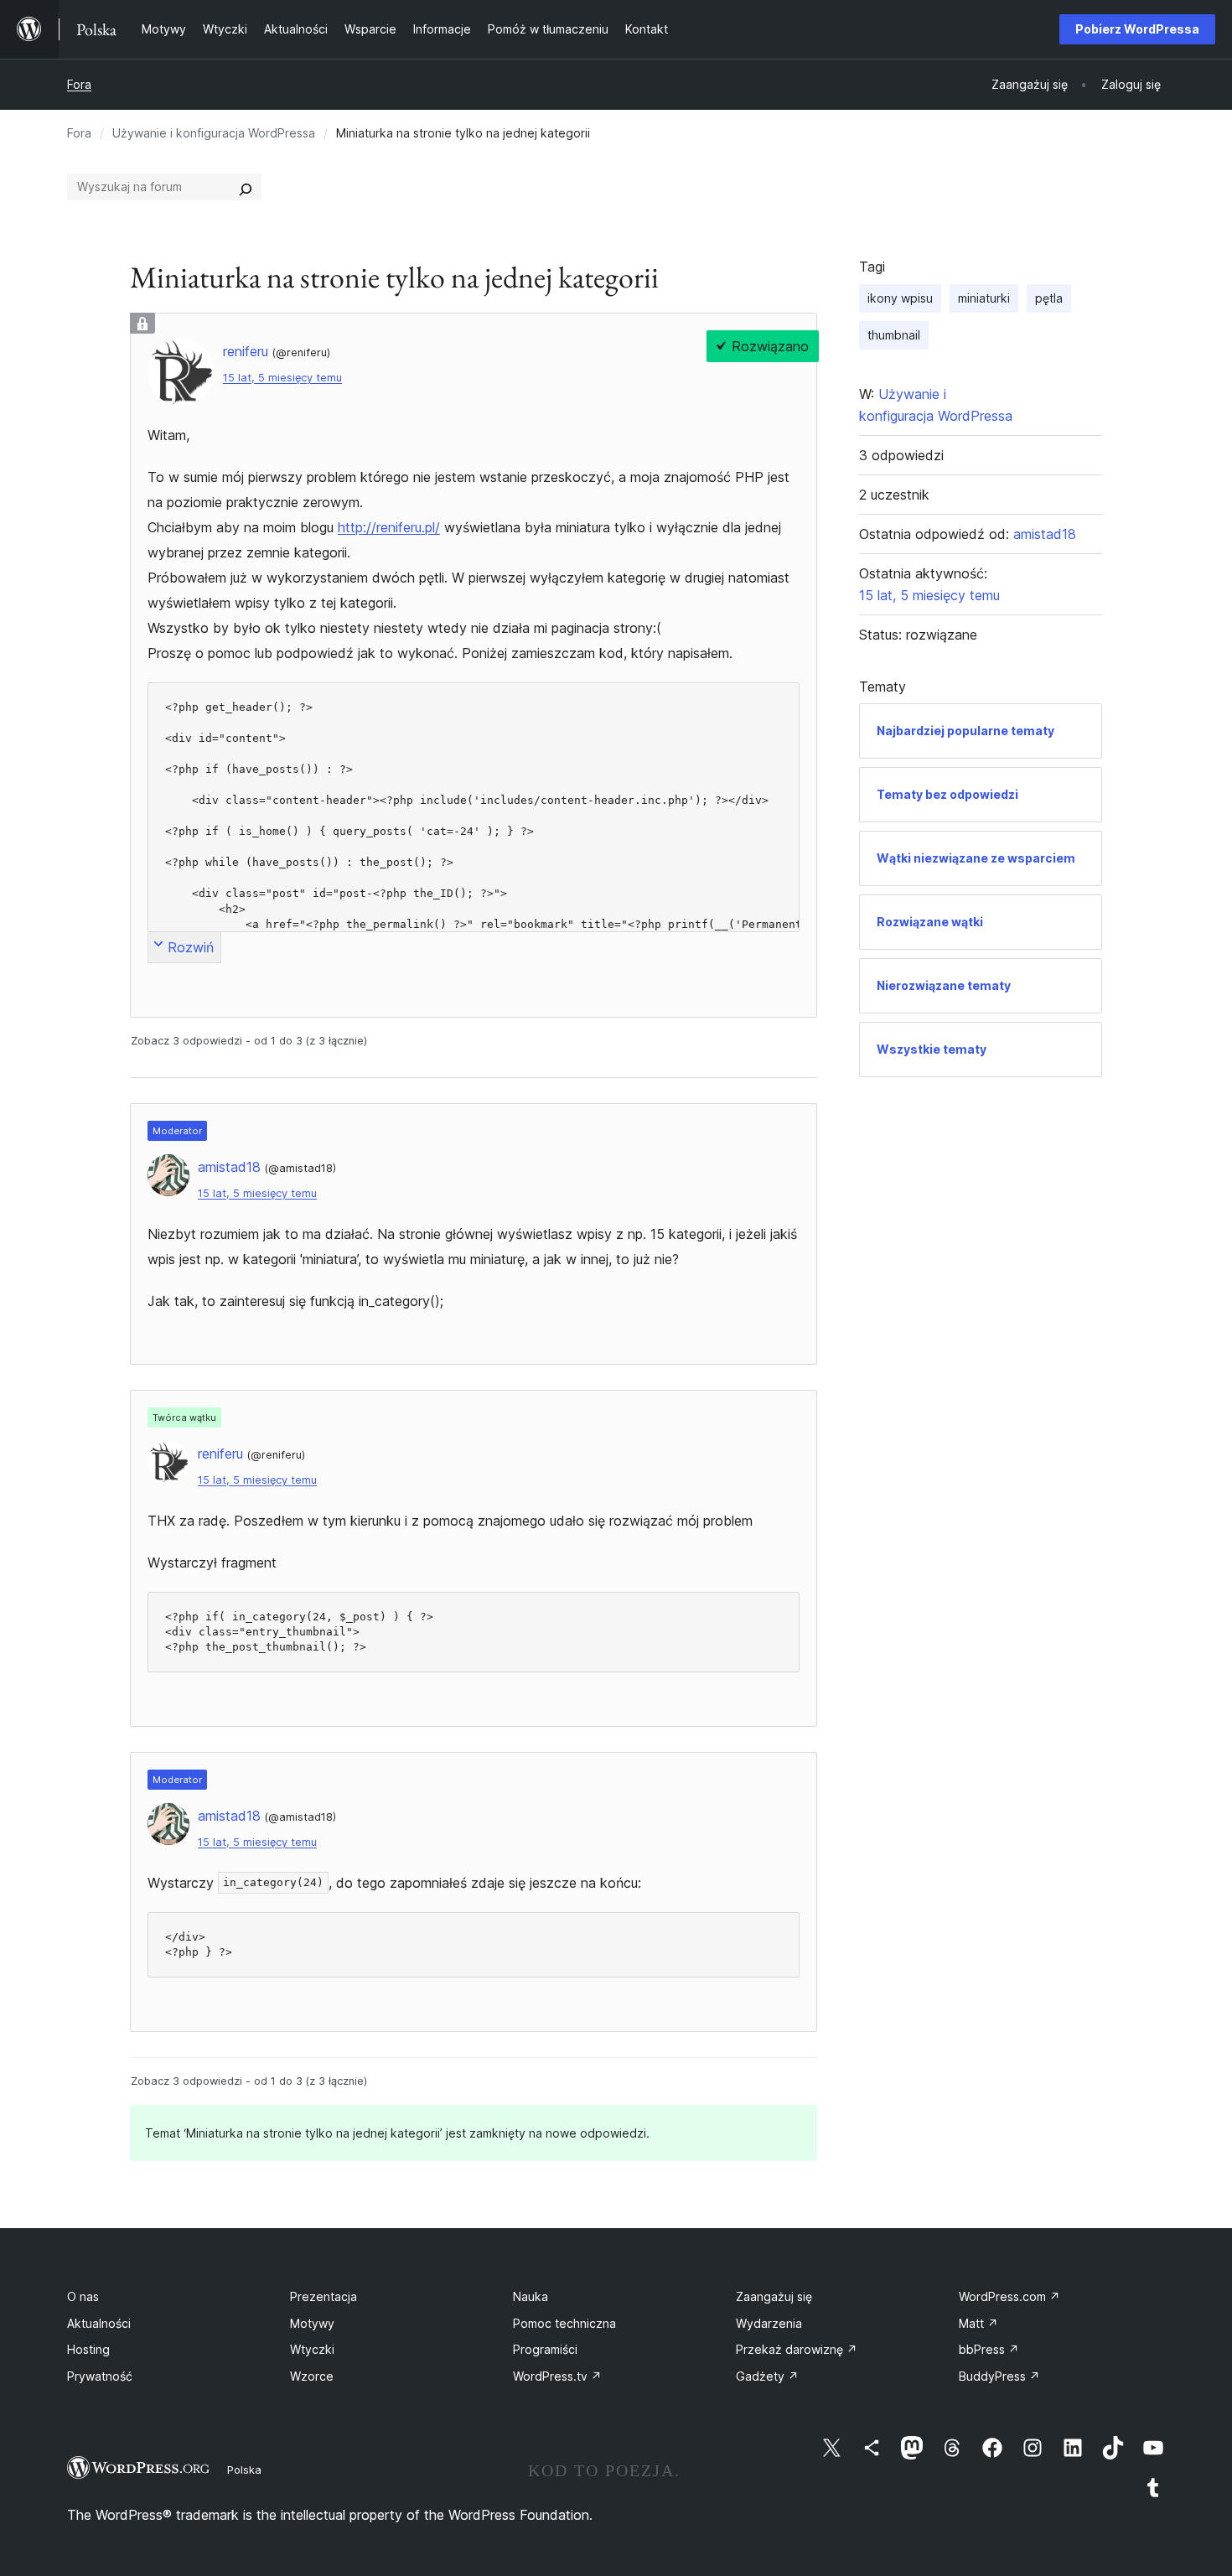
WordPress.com (1009, 2296)
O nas (83, 2296)
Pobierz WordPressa (1137, 29)
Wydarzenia (769, 2323)
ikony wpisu (900, 298)
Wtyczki (312, 2349)
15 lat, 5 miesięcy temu (282, 378)
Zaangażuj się (774, 2296)
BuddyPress (999, 2376)
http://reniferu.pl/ (389, 527)
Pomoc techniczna (564, 2323)
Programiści (545, 2349)
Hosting (88, 2349)
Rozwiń (191, 947)
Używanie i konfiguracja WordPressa (214, 133)
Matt (978, 2323)
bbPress (989, 2349)
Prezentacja (324, 2296)
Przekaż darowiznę (797, 2349)
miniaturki (984, 298)
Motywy (312, 2323)
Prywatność (100, 2376)
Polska (244, 2470)
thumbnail (894, 335)
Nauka (531, 2296)
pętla (1049, 298)
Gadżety (767, 2376)
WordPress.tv (557, 2376)
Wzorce (312, 2376)
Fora (79, 84)
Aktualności (99, 2323)
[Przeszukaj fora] (246, 187)
